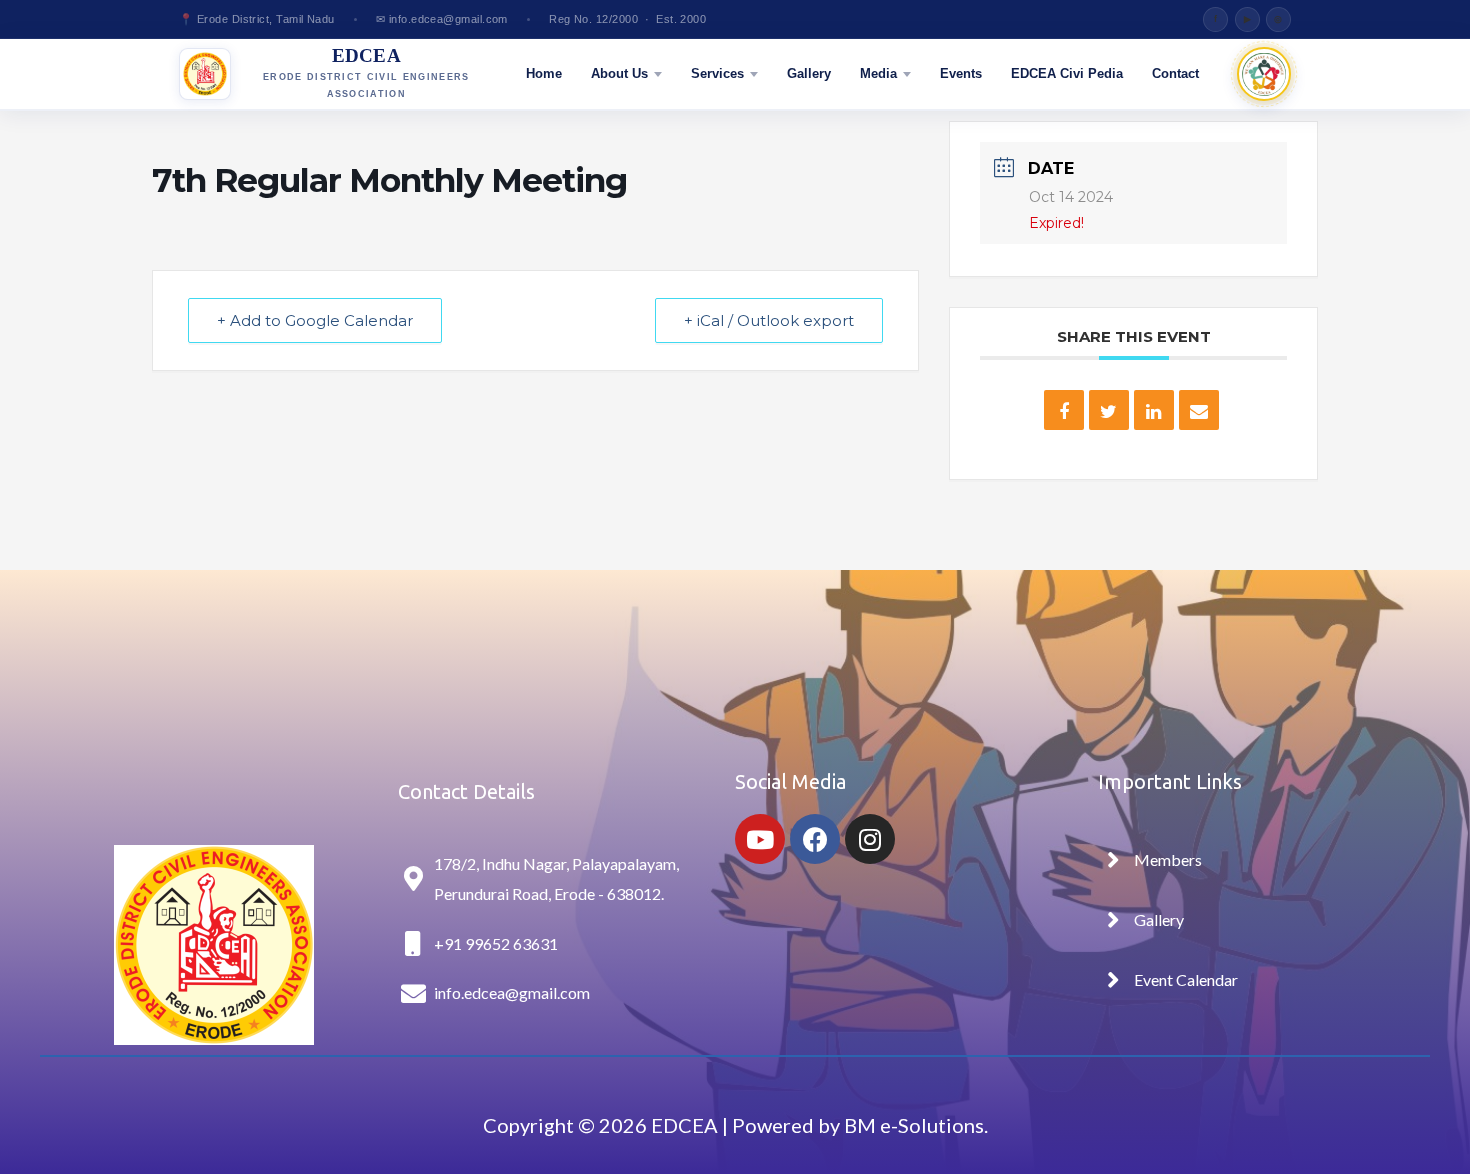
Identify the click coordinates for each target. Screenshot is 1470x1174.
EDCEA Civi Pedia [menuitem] (1067, 73)
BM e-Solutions (912, 1125)
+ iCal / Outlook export (769, 320)
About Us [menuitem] (619, 73)
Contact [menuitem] (1175, 73)
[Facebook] (815, 839)
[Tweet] (1109, 410)
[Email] (1199, 410)
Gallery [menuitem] (809, 73)
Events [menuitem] (961, 73)
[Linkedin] (1154, 410)
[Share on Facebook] (1064, 410)
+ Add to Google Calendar (315, 320)
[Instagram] (870, 839)
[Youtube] (760, 839)
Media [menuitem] (878, 73)
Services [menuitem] (717, 73)
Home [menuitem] (544, 73)
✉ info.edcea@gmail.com (442, 19)
